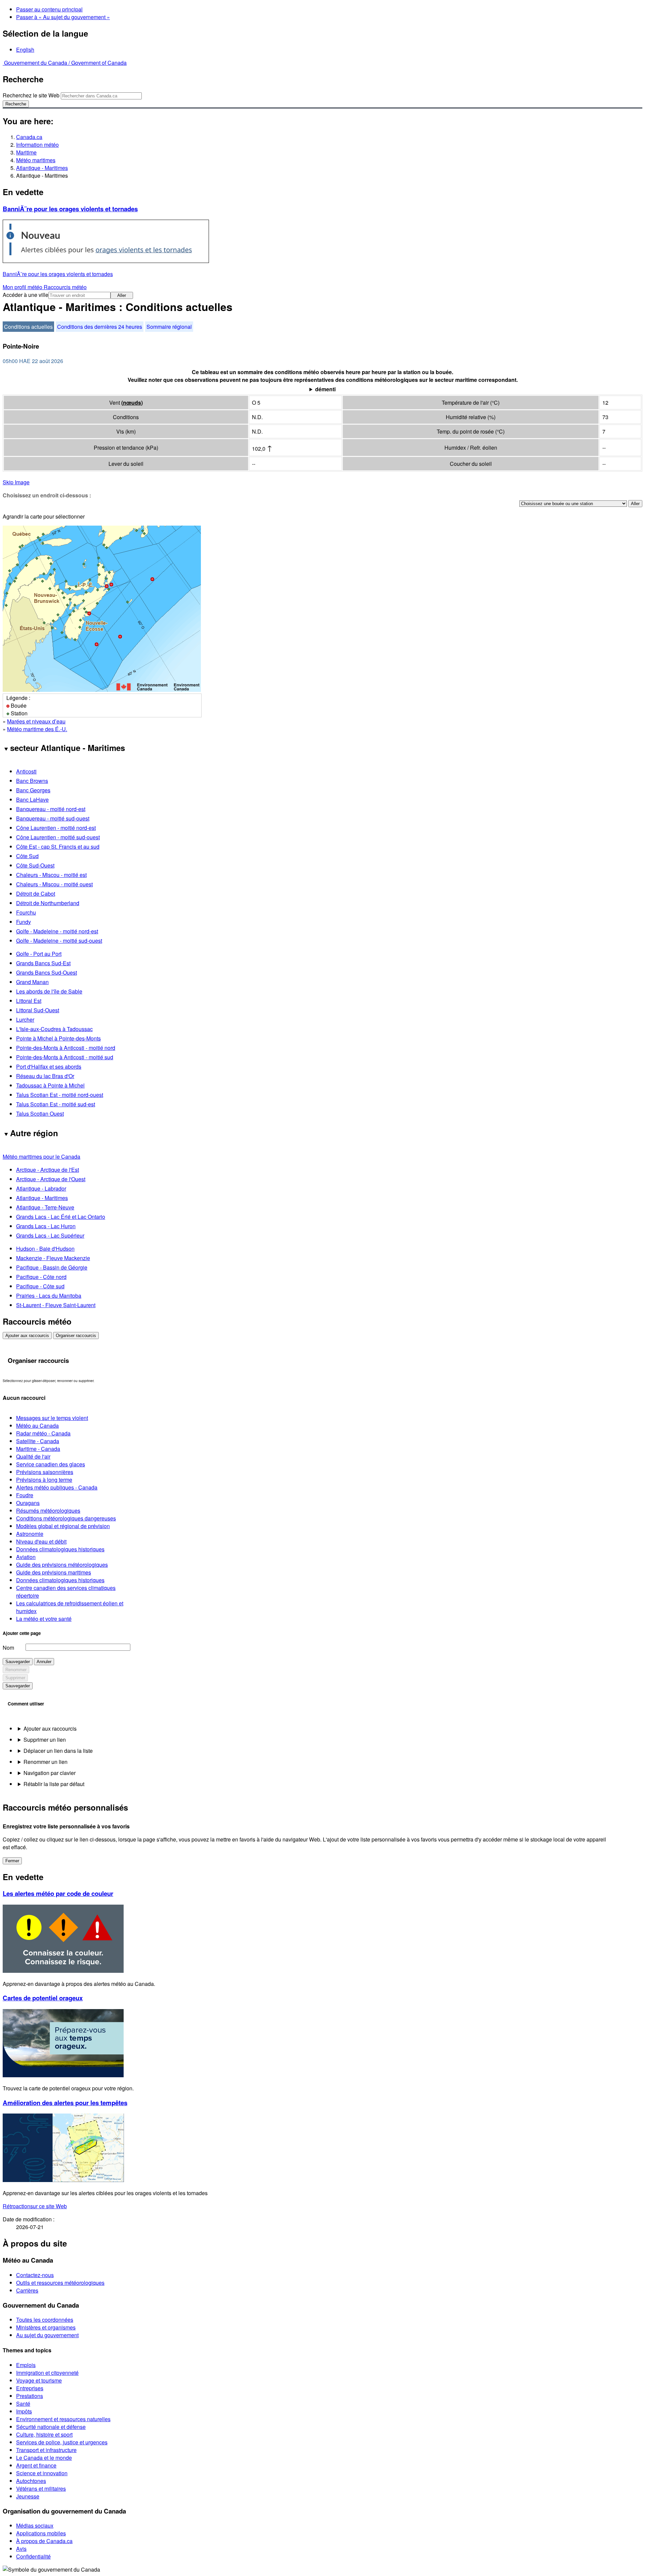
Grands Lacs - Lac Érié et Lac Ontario (61, 1217)
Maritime (26, 152)
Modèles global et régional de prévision (63, 1526)
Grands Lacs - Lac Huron (46, 1226)
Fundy (24, 922)
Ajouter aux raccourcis (27, 1336)
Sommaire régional (169, 327)
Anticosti (26, 771)
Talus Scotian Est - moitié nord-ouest (60, 1095)
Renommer (16, 1670)
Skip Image (16, 482)
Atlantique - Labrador (41, 1188)
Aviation (26, 1557)
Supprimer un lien (45, 1740)
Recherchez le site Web (31, 95)
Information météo (37, 145)
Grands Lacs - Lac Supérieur (50, 1235)
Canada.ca (29, 137)
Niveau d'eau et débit (41, 1541)
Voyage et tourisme (39, 2380)
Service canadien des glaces (51, 1464)
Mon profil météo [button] (23, 287)
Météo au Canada (37, 1426)
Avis (21, 2549)
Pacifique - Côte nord (41, 1277)
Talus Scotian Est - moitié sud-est (56, 1104)
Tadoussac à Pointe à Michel (50, 1085)
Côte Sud (27, 856)
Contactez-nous (35, 2275)
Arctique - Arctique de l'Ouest (51, 1179)
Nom (8, 1648)
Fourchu (26, 912)
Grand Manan (32, 982)
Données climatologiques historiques (60, 1549)
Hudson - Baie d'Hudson (45, 1249)
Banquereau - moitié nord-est (51, 809)
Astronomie (30, 1534)
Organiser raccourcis (76, 1336)
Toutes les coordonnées (45, 2320)
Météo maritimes (36, 160)
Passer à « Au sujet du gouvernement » (63, 17)
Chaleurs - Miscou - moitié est (51, 875)
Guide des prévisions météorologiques (62, 1565)
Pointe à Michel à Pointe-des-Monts (58, 1038)
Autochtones (31, 2481)
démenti (325, 389)
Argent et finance (36, 2465)
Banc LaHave (32, 800)
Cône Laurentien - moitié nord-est (56, 828)
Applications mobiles (41, 2533)
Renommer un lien (46, 1762)
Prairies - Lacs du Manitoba (49, 1296)
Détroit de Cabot (36, 894)
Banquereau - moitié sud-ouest (53, 818)
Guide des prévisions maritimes (54, 1572)
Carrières (27, 2290)
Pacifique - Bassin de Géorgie (52, 1267)
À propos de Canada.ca (44, 2541)
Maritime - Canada (38, 1449)
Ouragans (28, 1503)
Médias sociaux (35, 2525)
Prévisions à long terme (44, 1480)
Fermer (12, 1861)
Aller (122, 295)
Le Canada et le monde (44, 2458)
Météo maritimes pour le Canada (41, 1157)
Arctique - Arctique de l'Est (48, 1170)
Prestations (30, 2396)
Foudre (25, 1495)
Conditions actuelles (28, 327)
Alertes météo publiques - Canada (57, 1487)
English (25, 50)
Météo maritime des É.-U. (37, 729)
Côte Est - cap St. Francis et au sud (58, 847)
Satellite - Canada (38, 1441)
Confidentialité (33, 2556)
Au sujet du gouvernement (47, 2335)
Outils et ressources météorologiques (60, 2283)
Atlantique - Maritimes (42, 168)
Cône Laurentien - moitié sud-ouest (58, 837)
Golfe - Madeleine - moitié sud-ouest (59, 941)
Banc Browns (32, 781)
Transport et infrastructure (46, 2450)
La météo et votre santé (44, 1619)
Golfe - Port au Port (39, 954)
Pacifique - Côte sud (40, 1286)
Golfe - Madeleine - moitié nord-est (57, 931)
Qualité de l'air (33, 1456)
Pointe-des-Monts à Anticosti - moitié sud (65, 1057)
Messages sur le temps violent (52, 1418)
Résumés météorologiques (48, 1511)
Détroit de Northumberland (48, 903)
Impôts (24, 2411)
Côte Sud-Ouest (35, 865)
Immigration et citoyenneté (47, 2373)
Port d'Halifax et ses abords (49, 1067)
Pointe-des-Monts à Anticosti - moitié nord (66, 1048)
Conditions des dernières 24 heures (100, 327)
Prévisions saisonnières (45, 1472)
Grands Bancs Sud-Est (43, 963)
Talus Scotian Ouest (40, 1114)
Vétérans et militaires (41, 2489)
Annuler (44, 1662)
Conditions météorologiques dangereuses (66, 1518)
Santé (23, 2404)
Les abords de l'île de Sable (49, 991)
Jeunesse (28, 2496)
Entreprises (30, 2388)
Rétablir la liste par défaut (54, 1784)
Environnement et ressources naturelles (63, 2419)
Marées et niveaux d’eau (36, 721)
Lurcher (25, 1019)
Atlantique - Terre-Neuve (45, 1207)
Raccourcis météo (65, 287)
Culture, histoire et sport (44, 2434)
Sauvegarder (18, 1662)
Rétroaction (35, 2206)
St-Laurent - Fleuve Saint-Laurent (56, 1305)
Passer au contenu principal (49, 9)
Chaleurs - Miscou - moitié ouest (54, 884)
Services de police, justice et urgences (62, 2442)
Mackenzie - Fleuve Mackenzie (53, 1258)
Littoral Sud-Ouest (38, 1010)
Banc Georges (33, 790)
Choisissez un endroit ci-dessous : (47, 495)
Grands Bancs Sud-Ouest (47, 972)
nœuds (132, 403)
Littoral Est (29, 1001)
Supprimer (15, 1678)
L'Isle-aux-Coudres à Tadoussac (54, 1029)
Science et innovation (42, 2473)
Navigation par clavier (50, 1773)
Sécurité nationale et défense (51, 2427)
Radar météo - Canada (43, 1433)
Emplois (26, 2365)
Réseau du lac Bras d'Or (45, 1076)
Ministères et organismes (46, 2327)
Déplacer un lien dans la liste (58, 1751)
